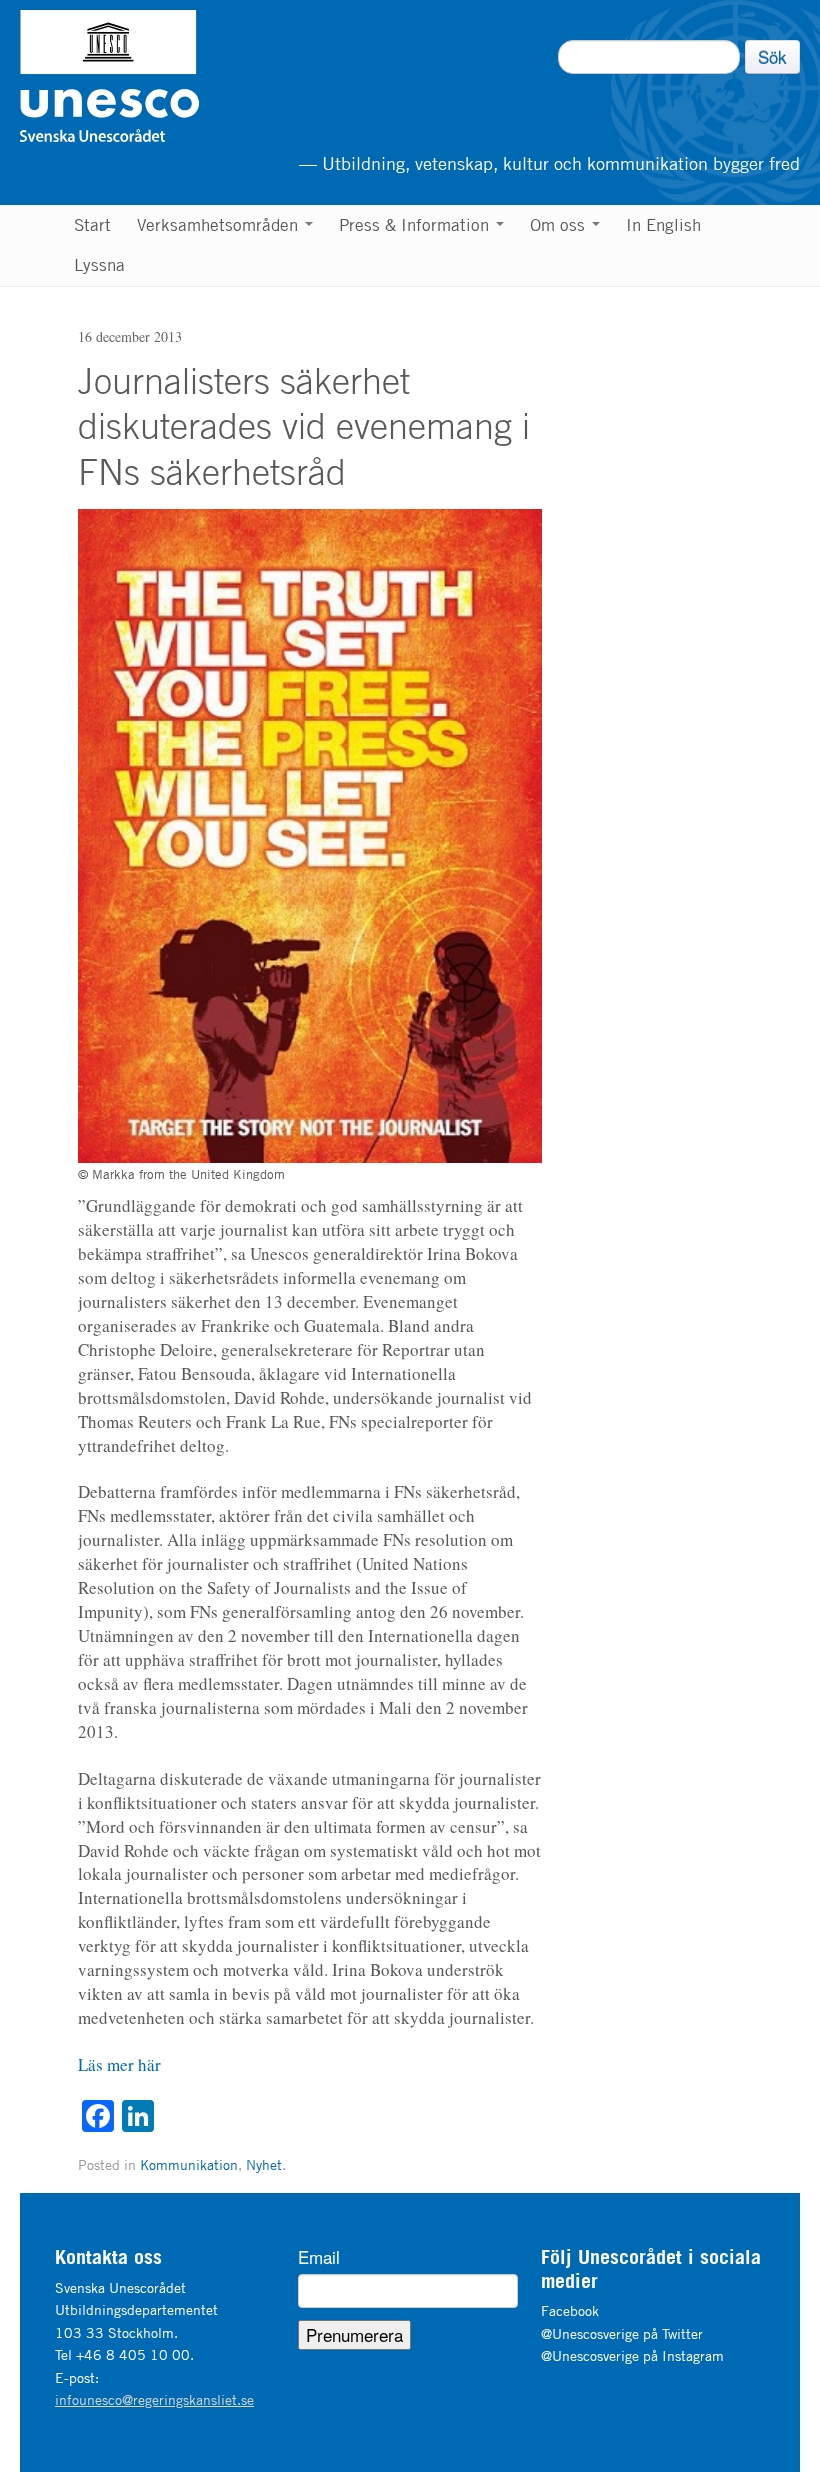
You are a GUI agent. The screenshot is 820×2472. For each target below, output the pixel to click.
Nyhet (264, 2164)
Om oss (560, 225)
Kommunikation (189, 2164)
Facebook (570, 2310)
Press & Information (416, 225)
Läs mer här (119, 2064)
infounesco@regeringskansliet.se (154, 2399)
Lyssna (99, 265)
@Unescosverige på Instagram (632, 2355)
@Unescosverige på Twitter (622, 2333)
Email (319, 2257)
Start (92, 225)
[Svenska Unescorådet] (211, 76)
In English (663, 225)
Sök (772, 56)
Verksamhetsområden (220, 225)
